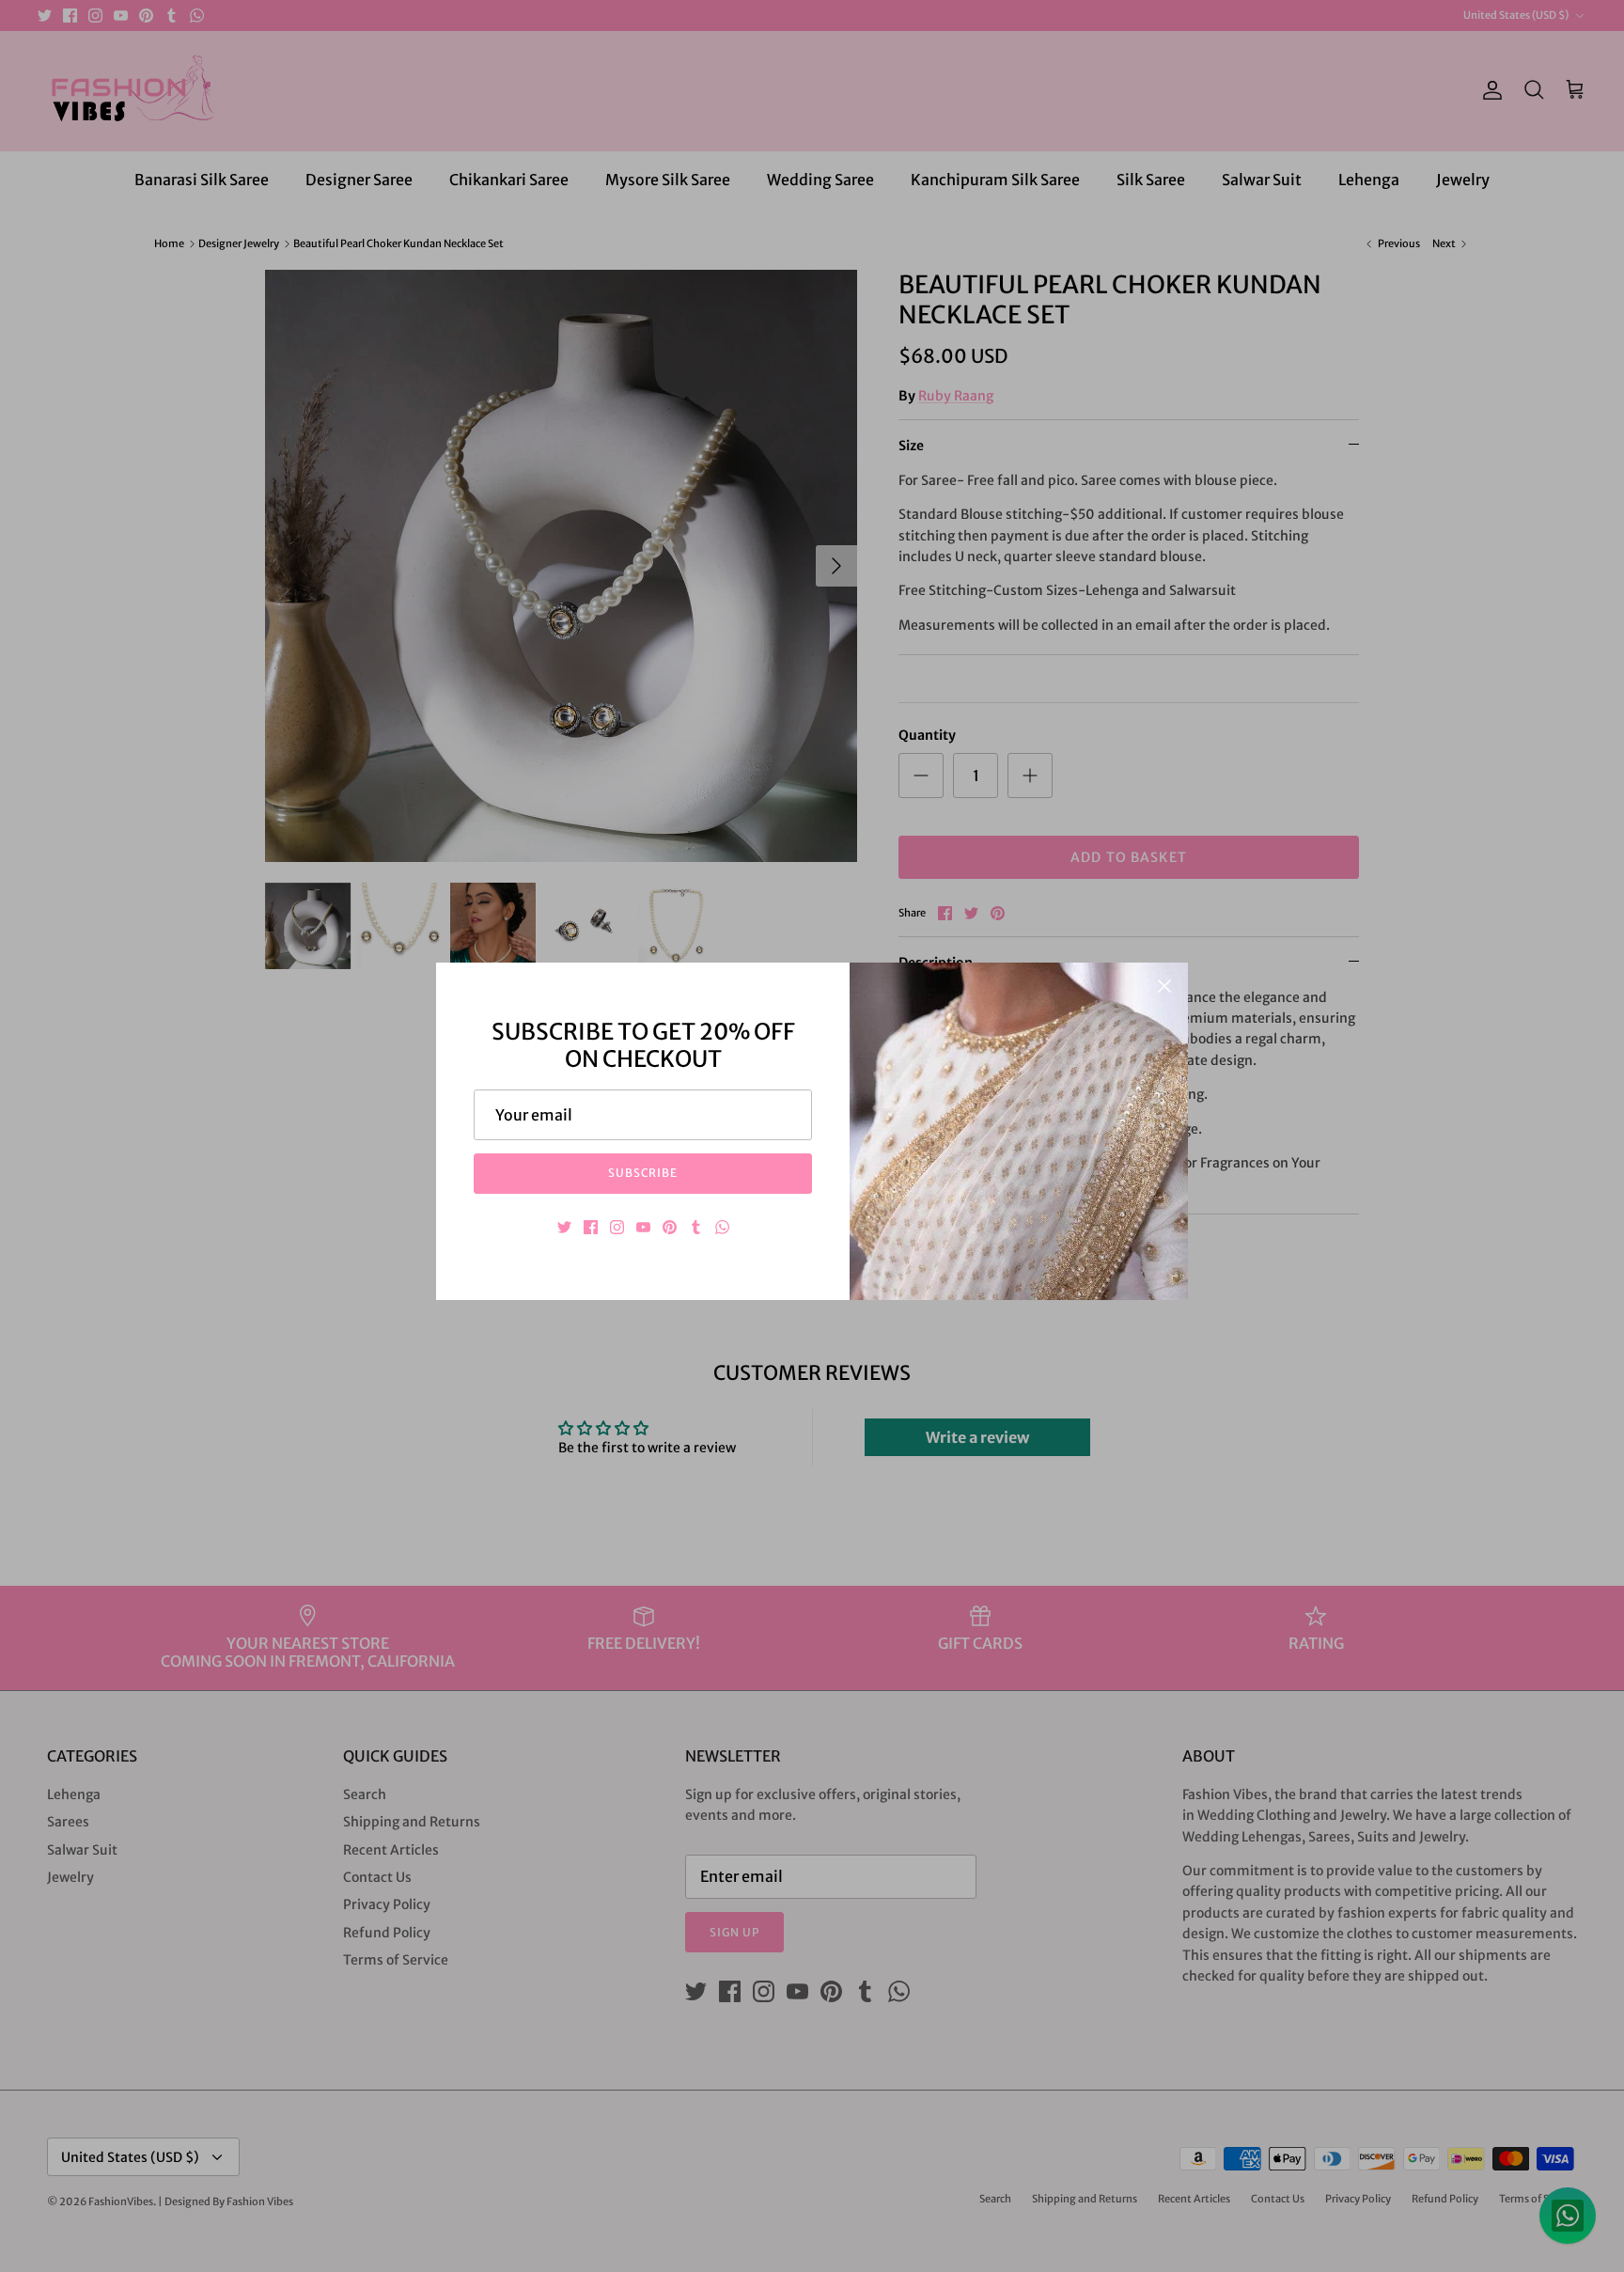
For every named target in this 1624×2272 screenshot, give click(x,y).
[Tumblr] (696, 1227)
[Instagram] (617, 1227)
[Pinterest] (670, 1227)
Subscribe (643, 1173)
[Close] (1164, 986)
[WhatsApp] (722, 1227)
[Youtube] (643, 1227)
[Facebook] (591, 1227)
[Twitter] (564, 1227)
